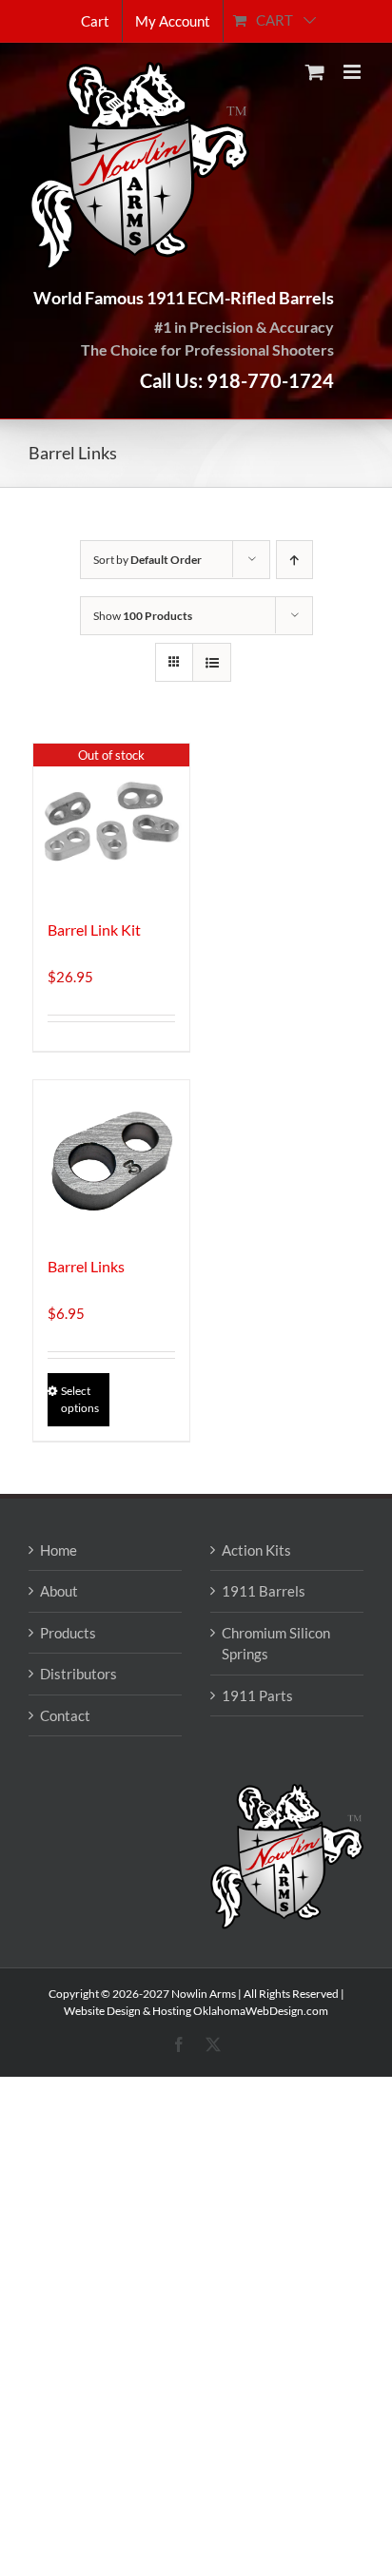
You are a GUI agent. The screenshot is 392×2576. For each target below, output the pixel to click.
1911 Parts (257, 1695)
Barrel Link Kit (94, 930)
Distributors (78, 1674)
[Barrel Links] (111, 1158)
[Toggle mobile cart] (315, 72)
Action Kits (256, 1550)
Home (59, 1550)
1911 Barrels (264, 1591)
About (59, 1591)
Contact (65, 1715)
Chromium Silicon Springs (276, 1644)
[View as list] (212, 662)
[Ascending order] (294, 560)
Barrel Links (86, 1266)
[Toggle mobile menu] (353, 72)
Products (68, 1633)
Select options (80, 1399)
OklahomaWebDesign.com (261, 2011)
